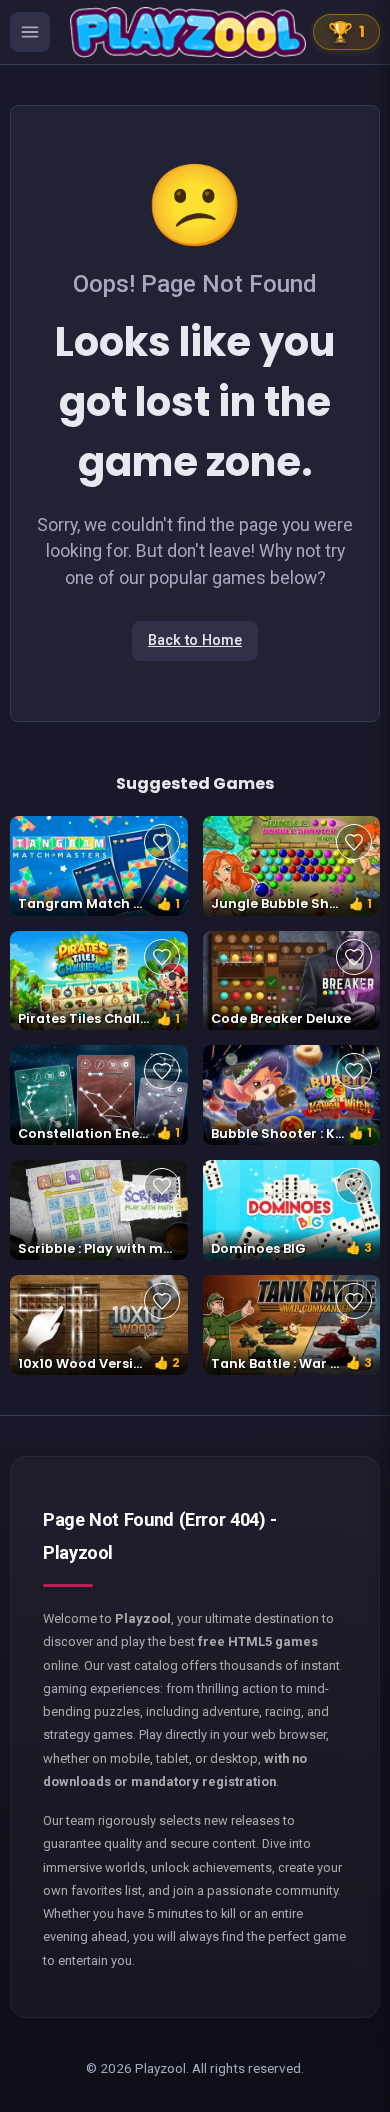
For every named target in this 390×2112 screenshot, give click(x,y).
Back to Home (195, 640)
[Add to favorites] (162, 842)
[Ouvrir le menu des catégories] (30, 32)
